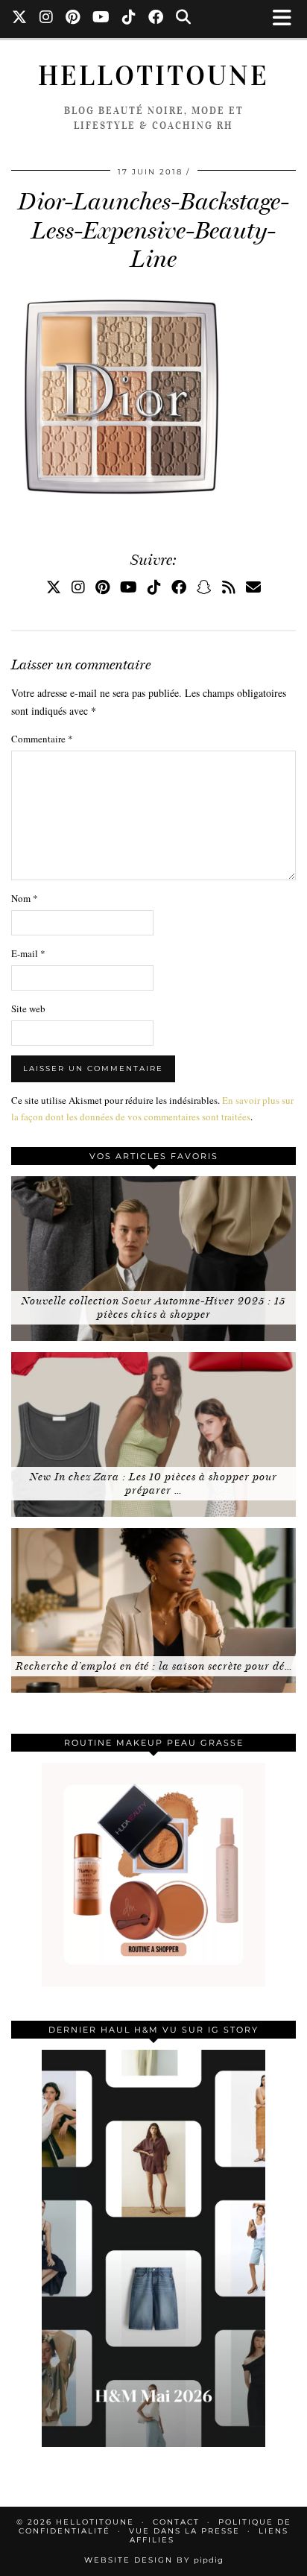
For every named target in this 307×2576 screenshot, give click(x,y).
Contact (176, 2522)
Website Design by (154, 2560)
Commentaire (42, 739)
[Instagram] (47, 19)
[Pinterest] (73, 19)
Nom (25, 898)
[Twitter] (20, 19)
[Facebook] (156, 19)
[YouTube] (101, 19)
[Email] (253, 587)
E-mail (28, 953)
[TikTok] (129, 19)
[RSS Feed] (229, 587)
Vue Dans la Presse (184, 2531)
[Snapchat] (204, 587)
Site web (28, 1008)
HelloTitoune (153, 76)
